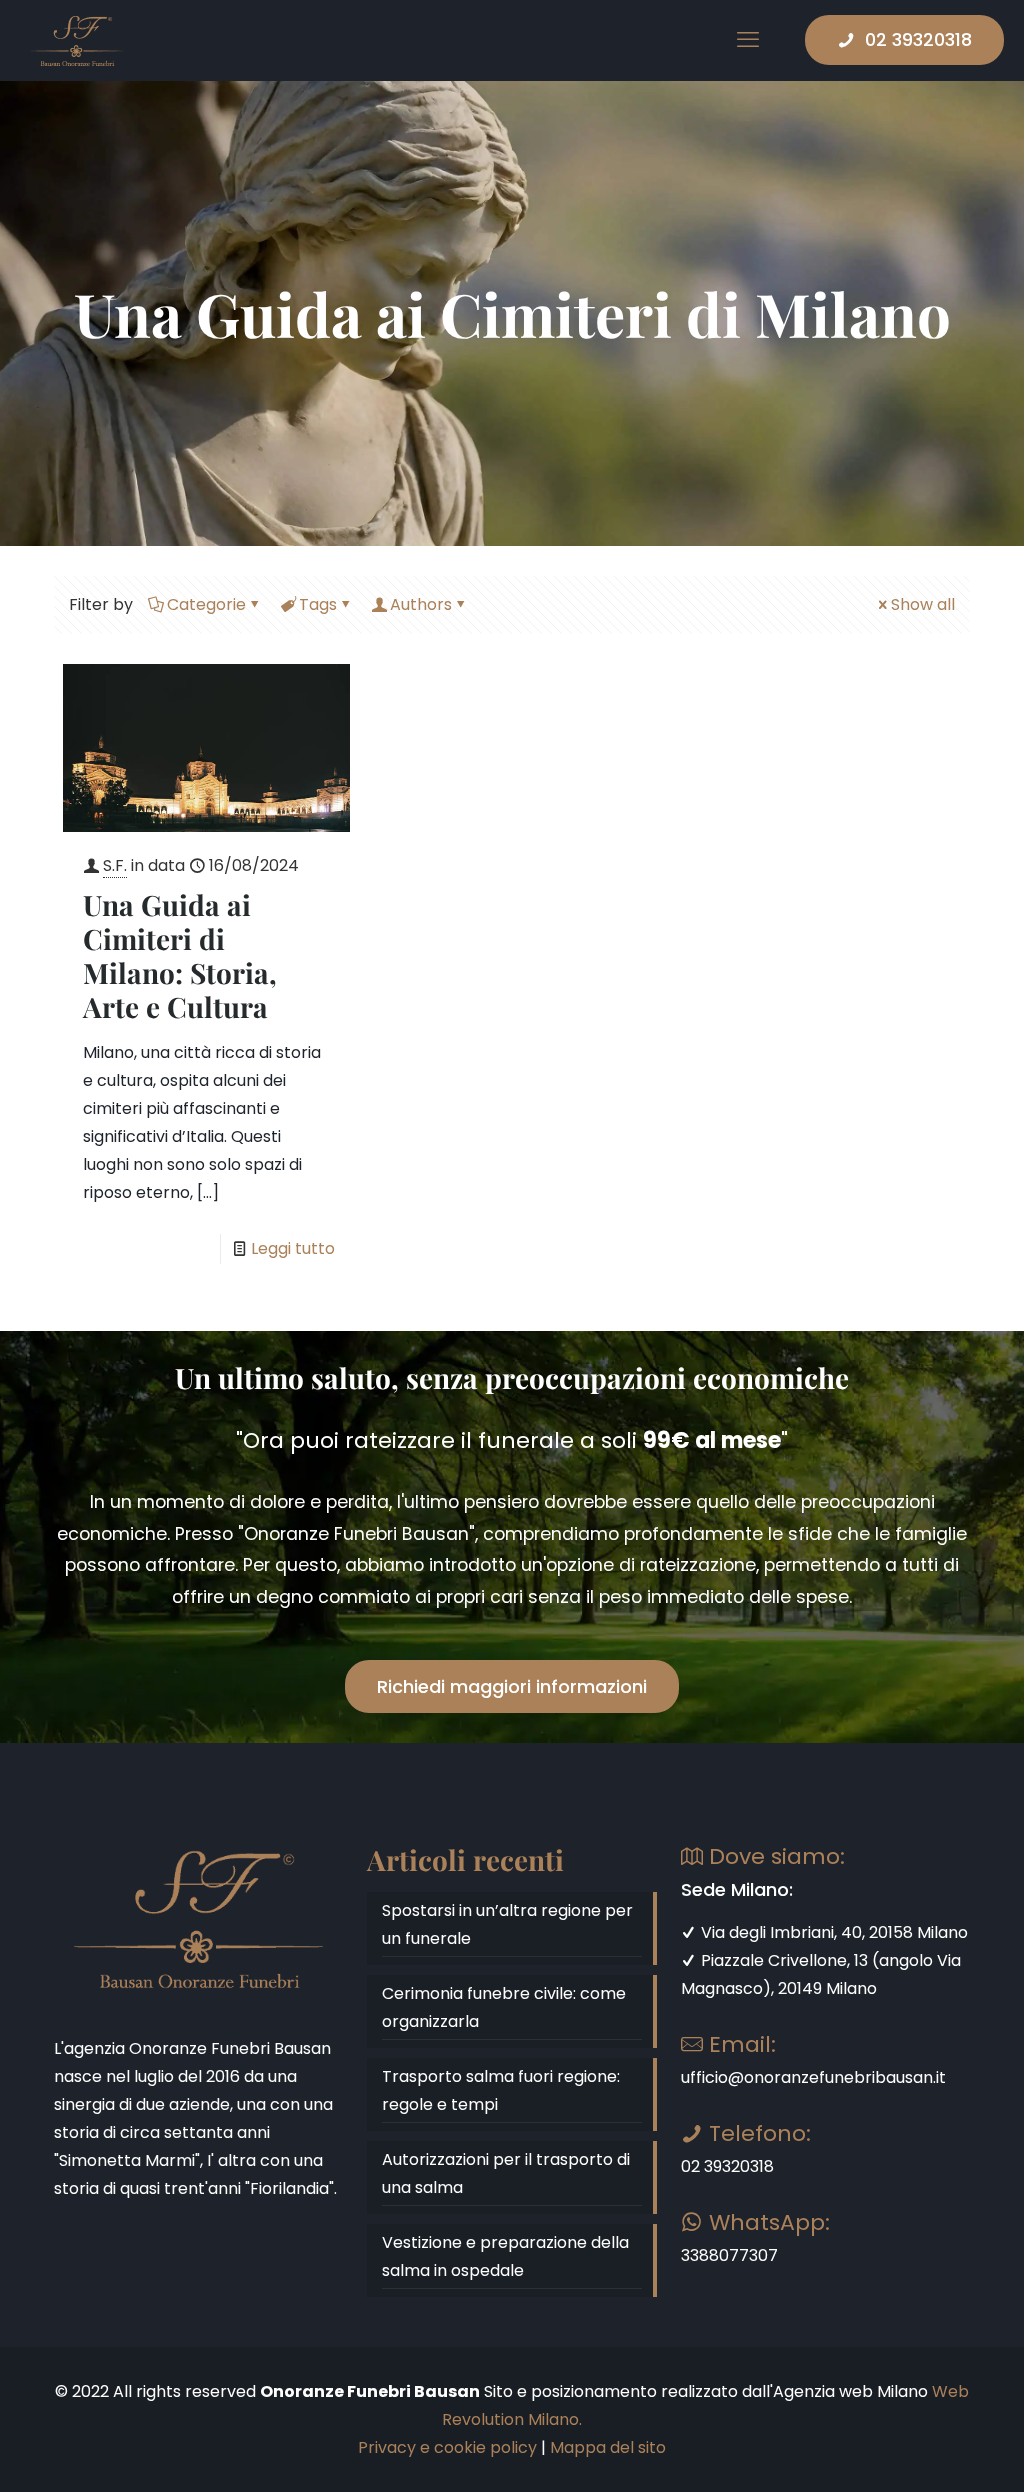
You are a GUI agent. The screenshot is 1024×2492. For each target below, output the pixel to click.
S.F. (115, 865)
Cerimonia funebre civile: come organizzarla (504, 2007)
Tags (318, 604)
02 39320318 (918, 39)
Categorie (206, 604)
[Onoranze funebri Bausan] (77, 40)
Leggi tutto (293, 1248)
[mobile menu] (748, 40)
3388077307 (729, 2255)
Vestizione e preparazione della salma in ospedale (505, 2256)
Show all (923, 604)
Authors (421, 604)
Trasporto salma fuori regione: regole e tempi (501, 2090)
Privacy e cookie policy (447, 2447)
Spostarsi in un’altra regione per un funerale (507, 1924)
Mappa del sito (608, 2447)
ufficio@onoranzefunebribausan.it (813, 2077)
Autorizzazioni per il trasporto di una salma (506, 2173)
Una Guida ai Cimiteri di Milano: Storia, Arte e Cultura (180, 955)
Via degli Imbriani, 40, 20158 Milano (832, 1932)
